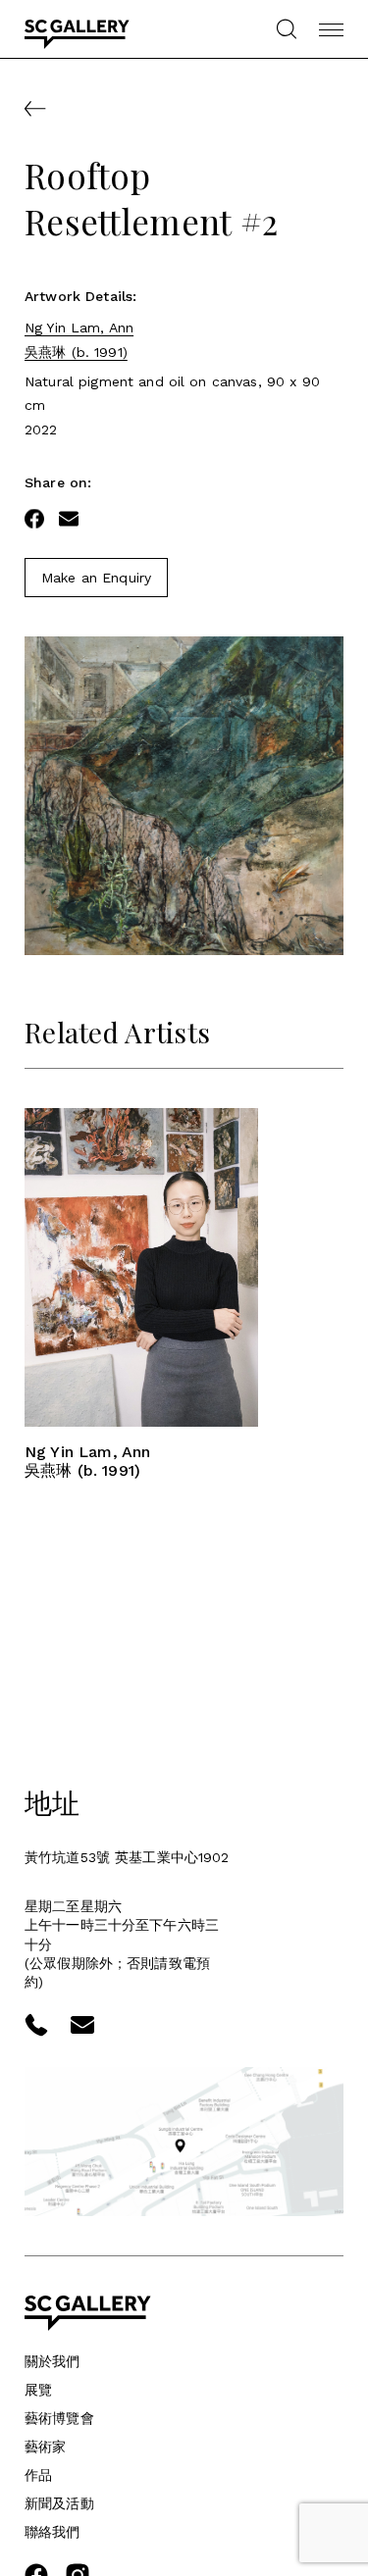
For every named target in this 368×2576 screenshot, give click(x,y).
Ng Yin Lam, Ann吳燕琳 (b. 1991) (79, 339)
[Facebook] (34, 519)
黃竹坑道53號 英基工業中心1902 (127, 1857)
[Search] (286, 29)
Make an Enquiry (96, 578)
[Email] (69, 519)
